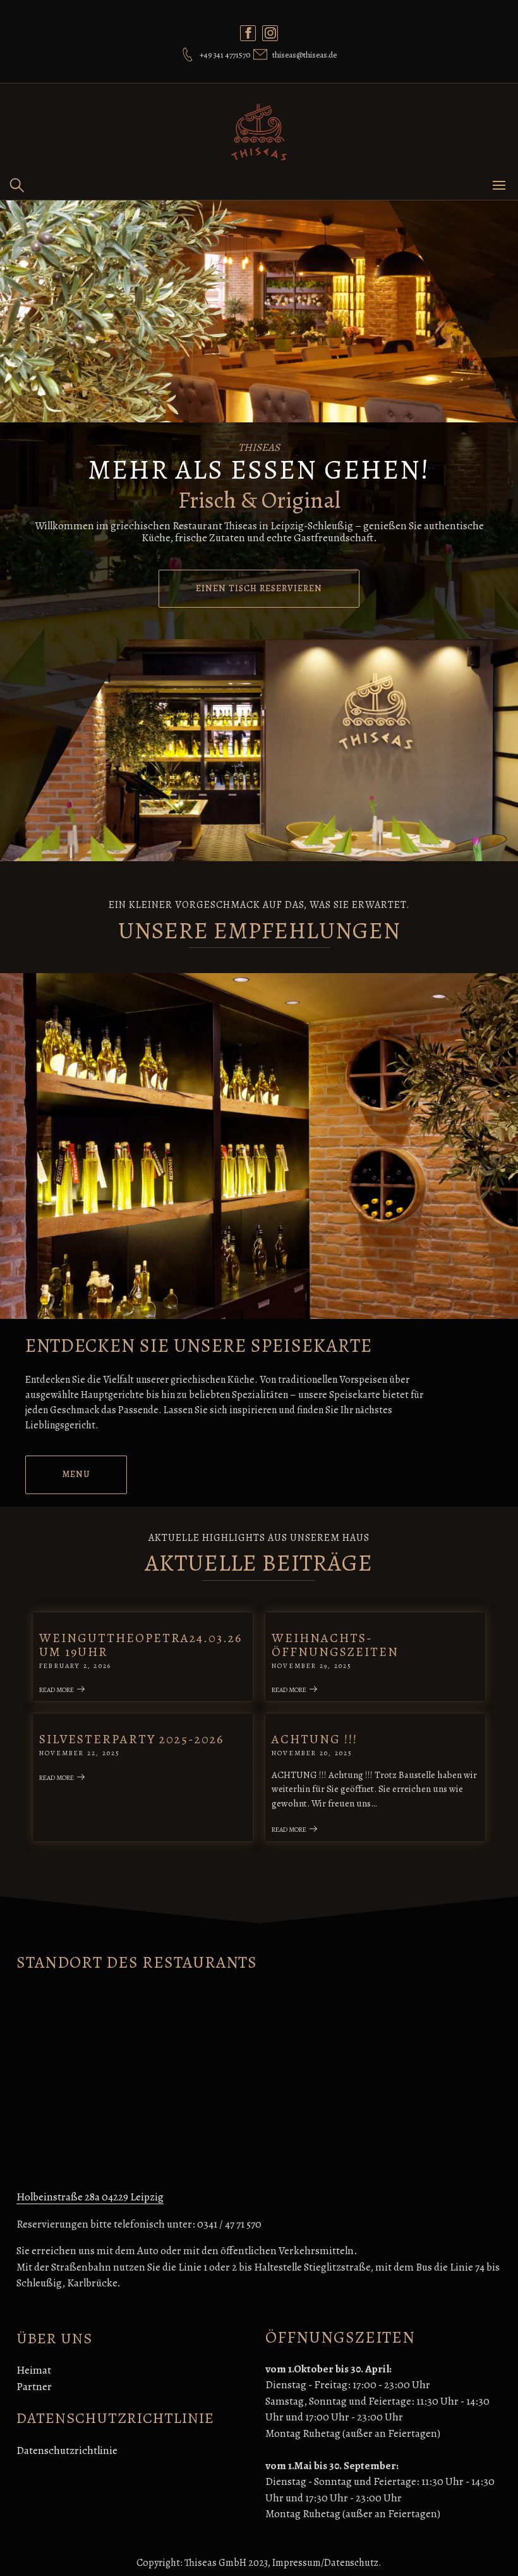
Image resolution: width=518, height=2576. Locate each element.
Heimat (34, 2370)
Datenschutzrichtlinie (67, 2450)
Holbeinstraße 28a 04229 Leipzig (90, 2197)
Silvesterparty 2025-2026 (131, 1739)
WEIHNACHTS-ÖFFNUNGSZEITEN (335, 1645)
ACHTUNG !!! (315, 1739)
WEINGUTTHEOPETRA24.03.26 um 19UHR (141, 1645)
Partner (34, 2387)
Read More (57, 1690)
